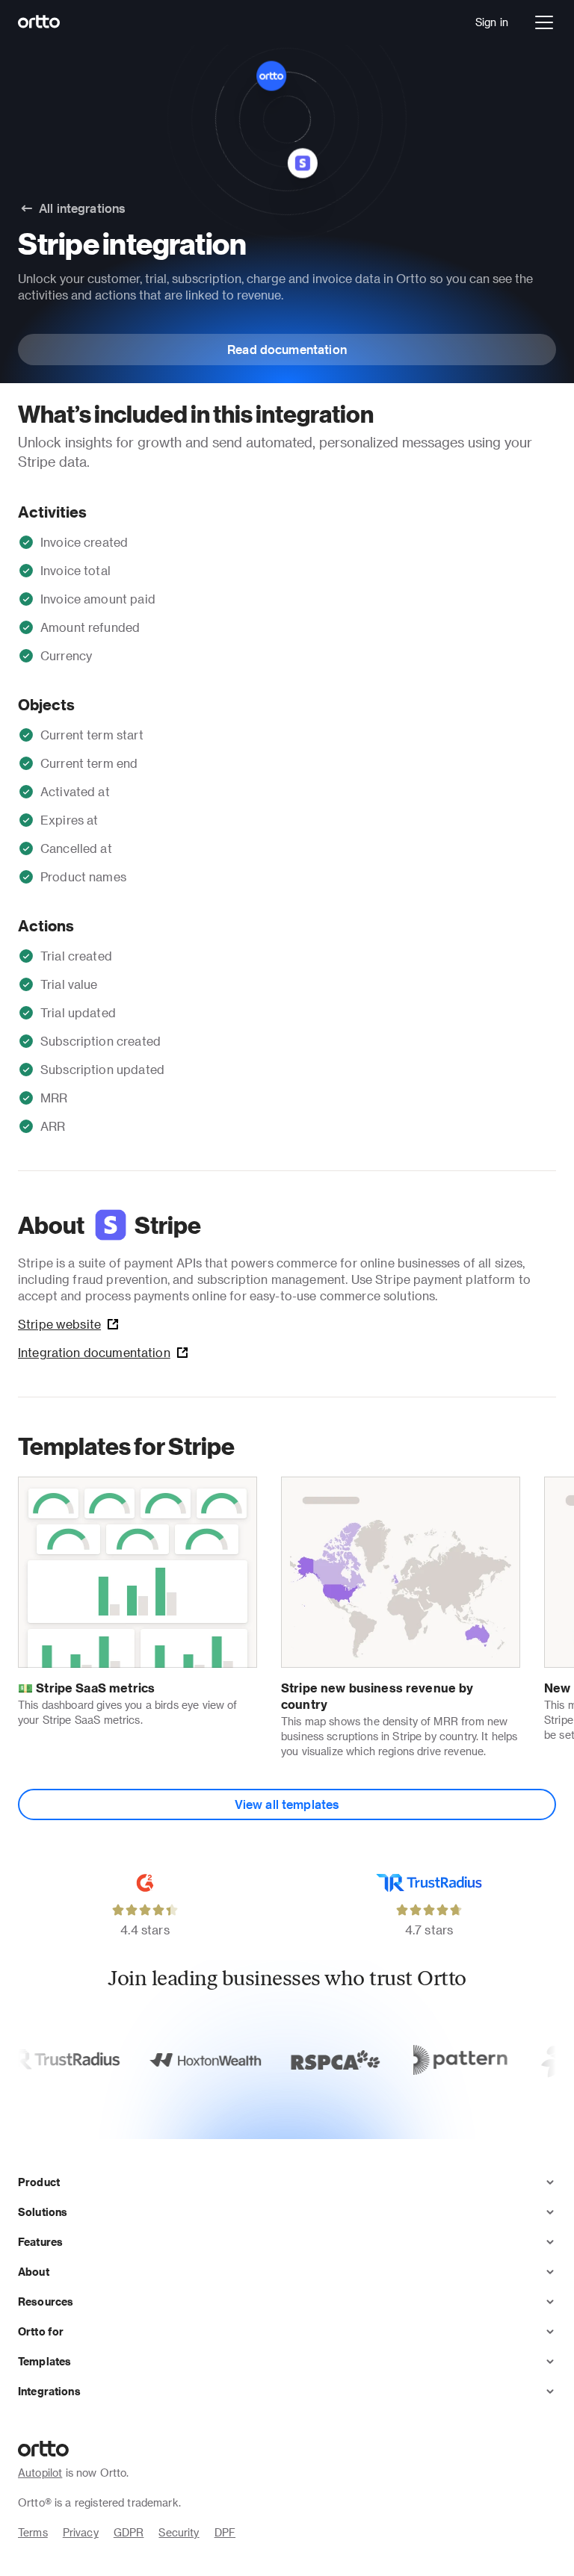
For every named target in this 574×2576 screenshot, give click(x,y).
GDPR (129, 2532)
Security (179, 2532)
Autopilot (40, 2473)
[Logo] (39, 22)
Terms (33, 2532)
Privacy (81, 2532)
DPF (225, 2532)
